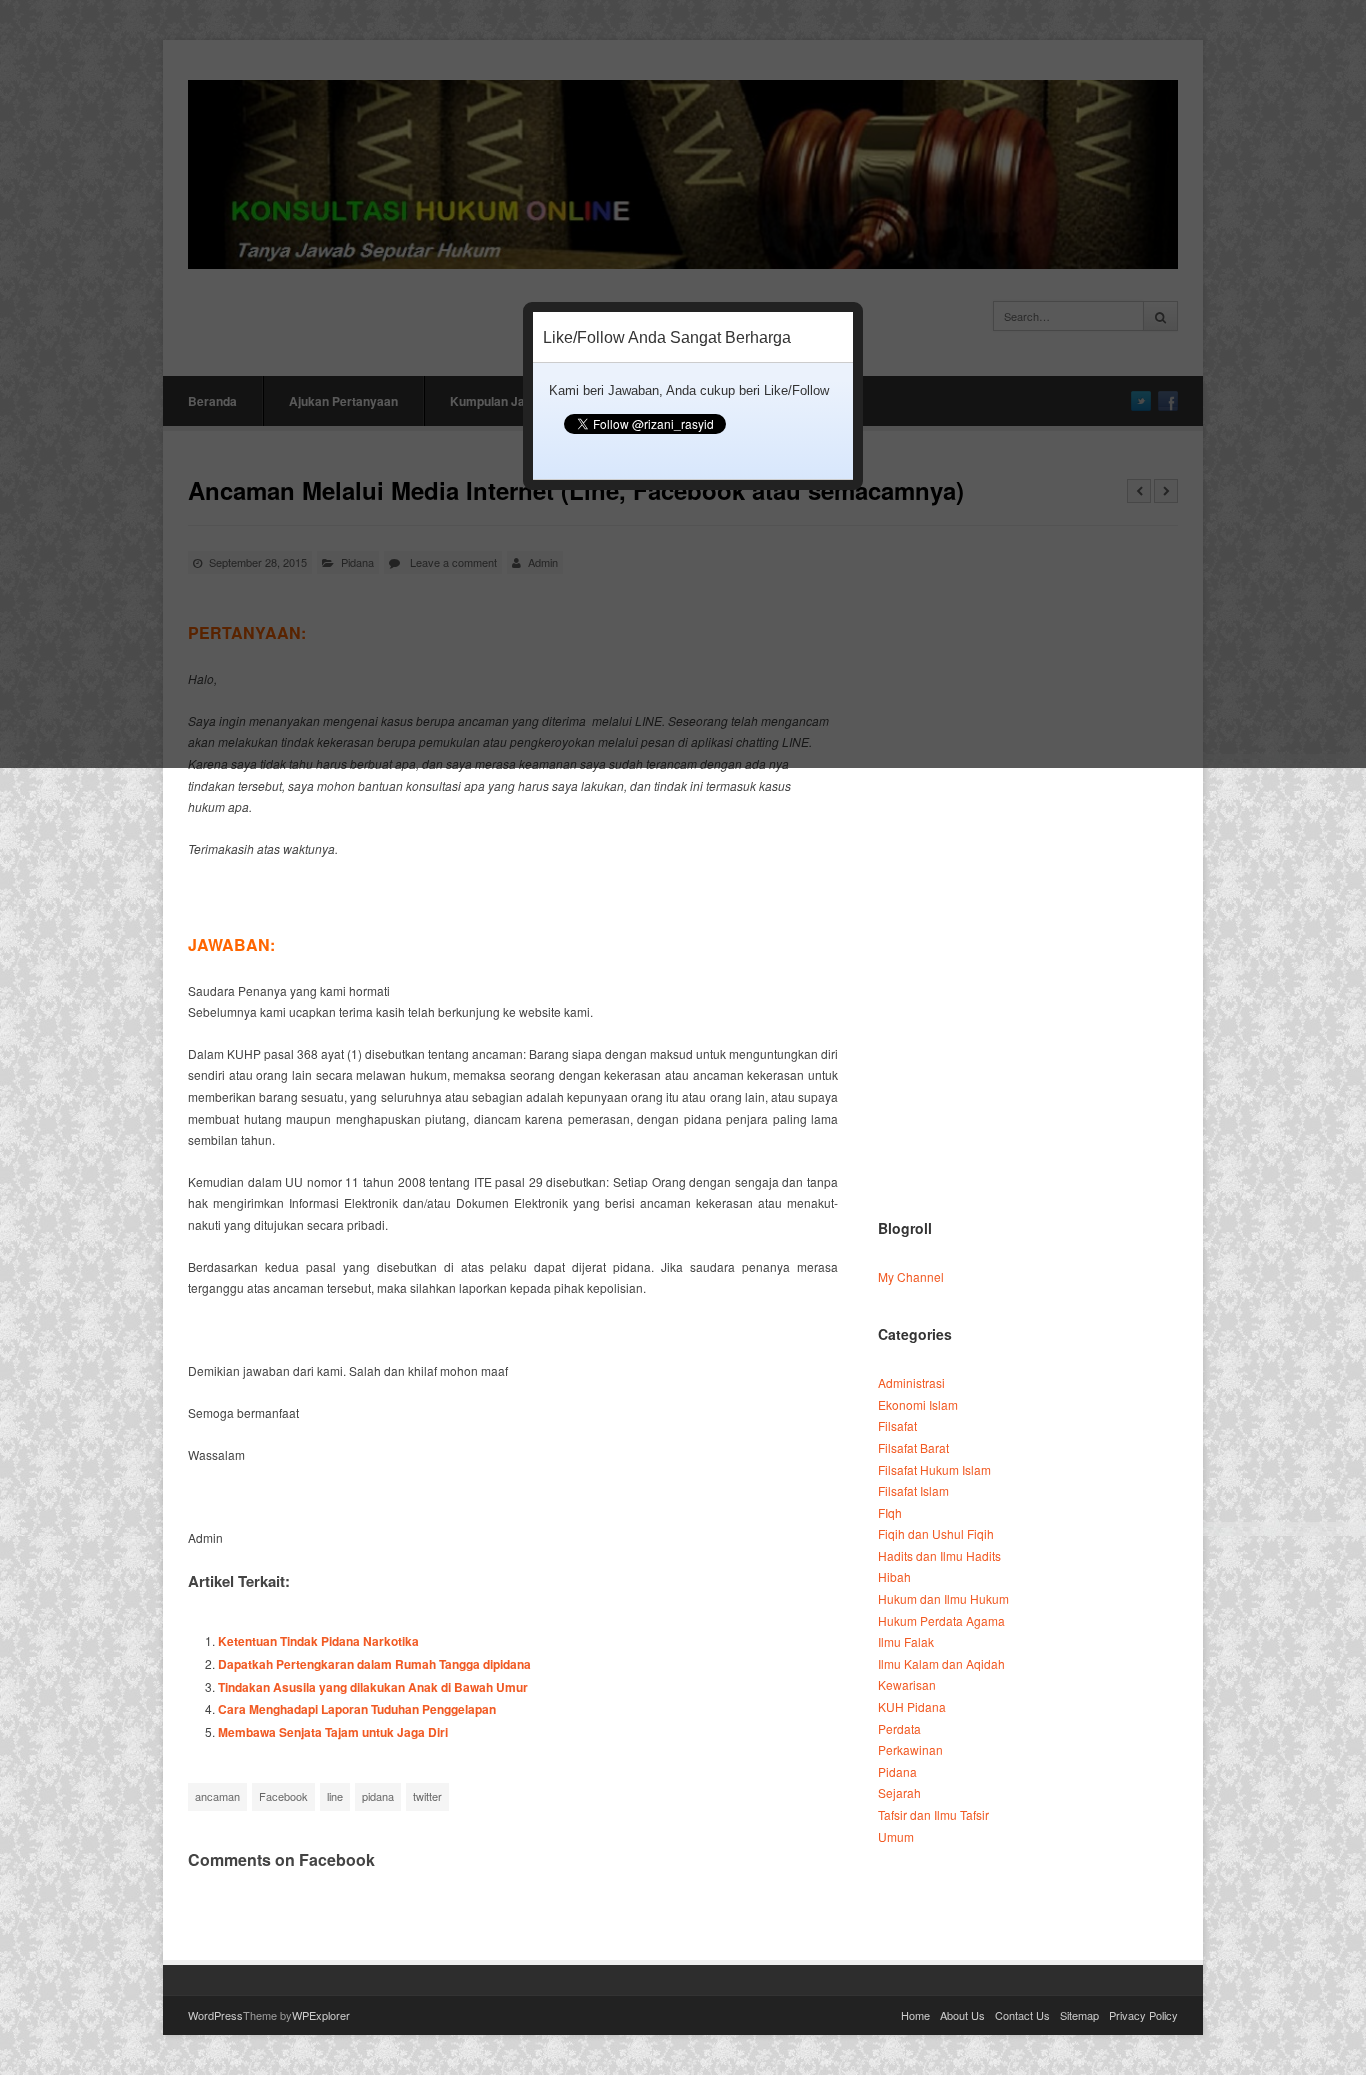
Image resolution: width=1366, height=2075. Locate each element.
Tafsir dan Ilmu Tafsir (933, 1814)
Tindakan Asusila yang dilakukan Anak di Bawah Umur (373, 1687)
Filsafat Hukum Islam (934, 1469)
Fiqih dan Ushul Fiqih (936, 1533)
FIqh (890, 1512)
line (335, 1796)
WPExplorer (321, 2015)
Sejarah (899, 1792)
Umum (896, 1836)
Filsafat (897, 1425)
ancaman (217, 1796)
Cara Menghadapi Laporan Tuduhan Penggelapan (357, 1709)
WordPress (215, 2015)
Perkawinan (910, 1749)
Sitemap (1079, 2015)
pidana (378, 1796)
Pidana (897, 1771)
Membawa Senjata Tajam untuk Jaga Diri (333, 1732)
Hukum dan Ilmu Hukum (943, 1598)
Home (915, 2015)
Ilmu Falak (906, 1641)
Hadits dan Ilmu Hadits (939, 1555)
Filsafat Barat (913, 1447)
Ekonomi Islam (918, 1404)
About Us (962, 2015)
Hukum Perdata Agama (941, 1620)
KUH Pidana (912, 1706)
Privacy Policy (1143, 2015)
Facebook (283, 1796)
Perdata (899, 1728)
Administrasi (911, 1382)
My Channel (911, 1276)
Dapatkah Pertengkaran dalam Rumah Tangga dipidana (374, 1664)
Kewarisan (907, 1684)
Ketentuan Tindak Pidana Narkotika (318, 1641)
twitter (427, 1796)
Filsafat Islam (913, 1490)
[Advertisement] (1026, 881)
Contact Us (1022, 2015)
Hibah (894, 1576)
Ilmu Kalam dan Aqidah (941, 1663)
